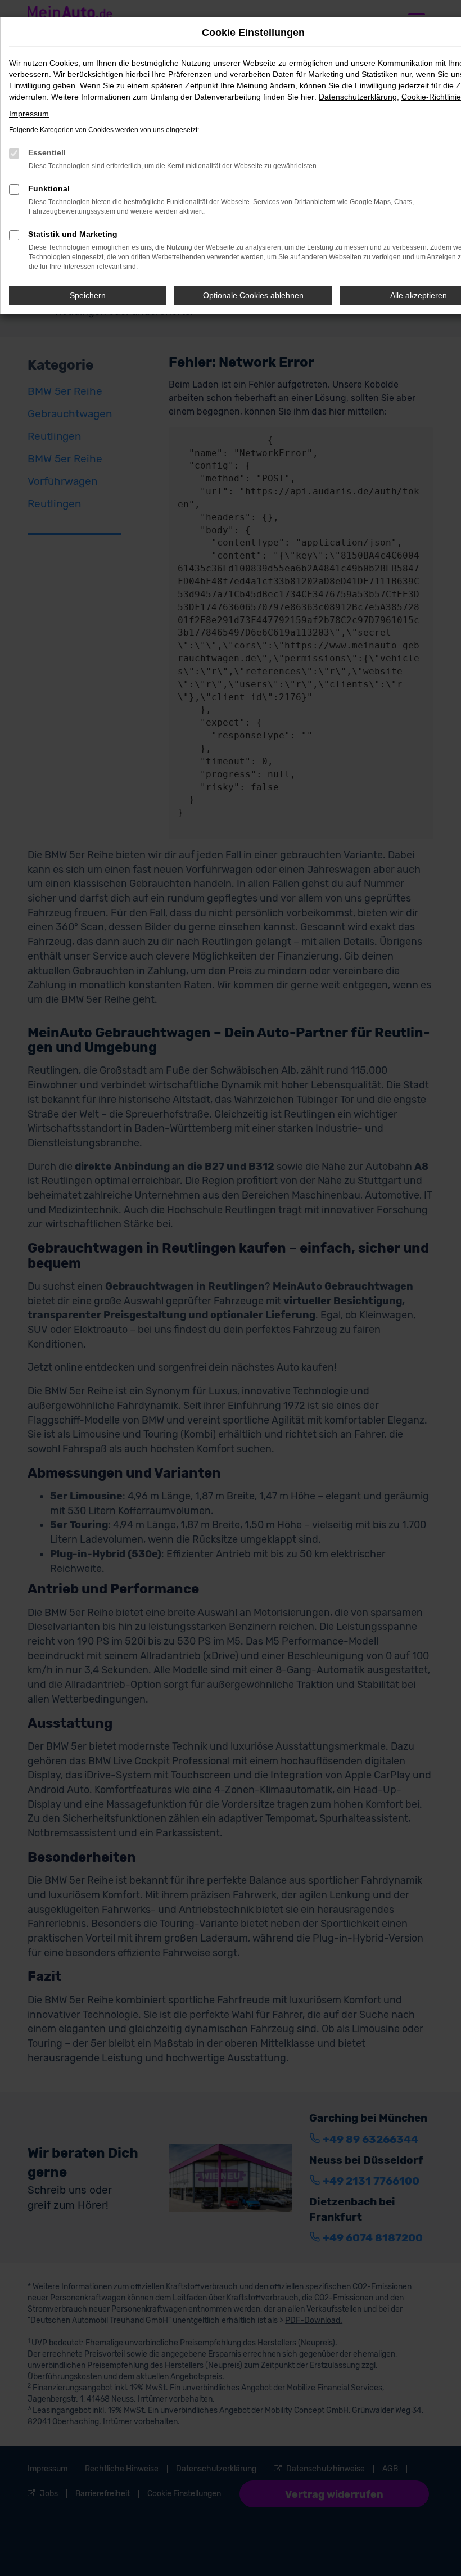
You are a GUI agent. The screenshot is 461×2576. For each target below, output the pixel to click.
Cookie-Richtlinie (431, 97)
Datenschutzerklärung (358, 97)
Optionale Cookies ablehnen (253, 295)
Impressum (29, 114)
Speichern (88, 295)
